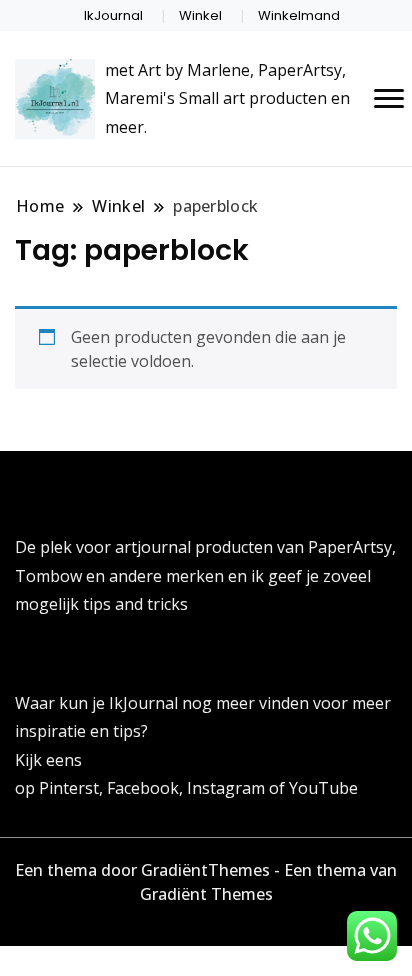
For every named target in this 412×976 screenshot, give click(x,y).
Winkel (200, 15)
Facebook (143, 788)
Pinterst (69, 788)
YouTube (323, 788)
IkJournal (113, 15)
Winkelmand (299, 15)
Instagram (228, 788)
